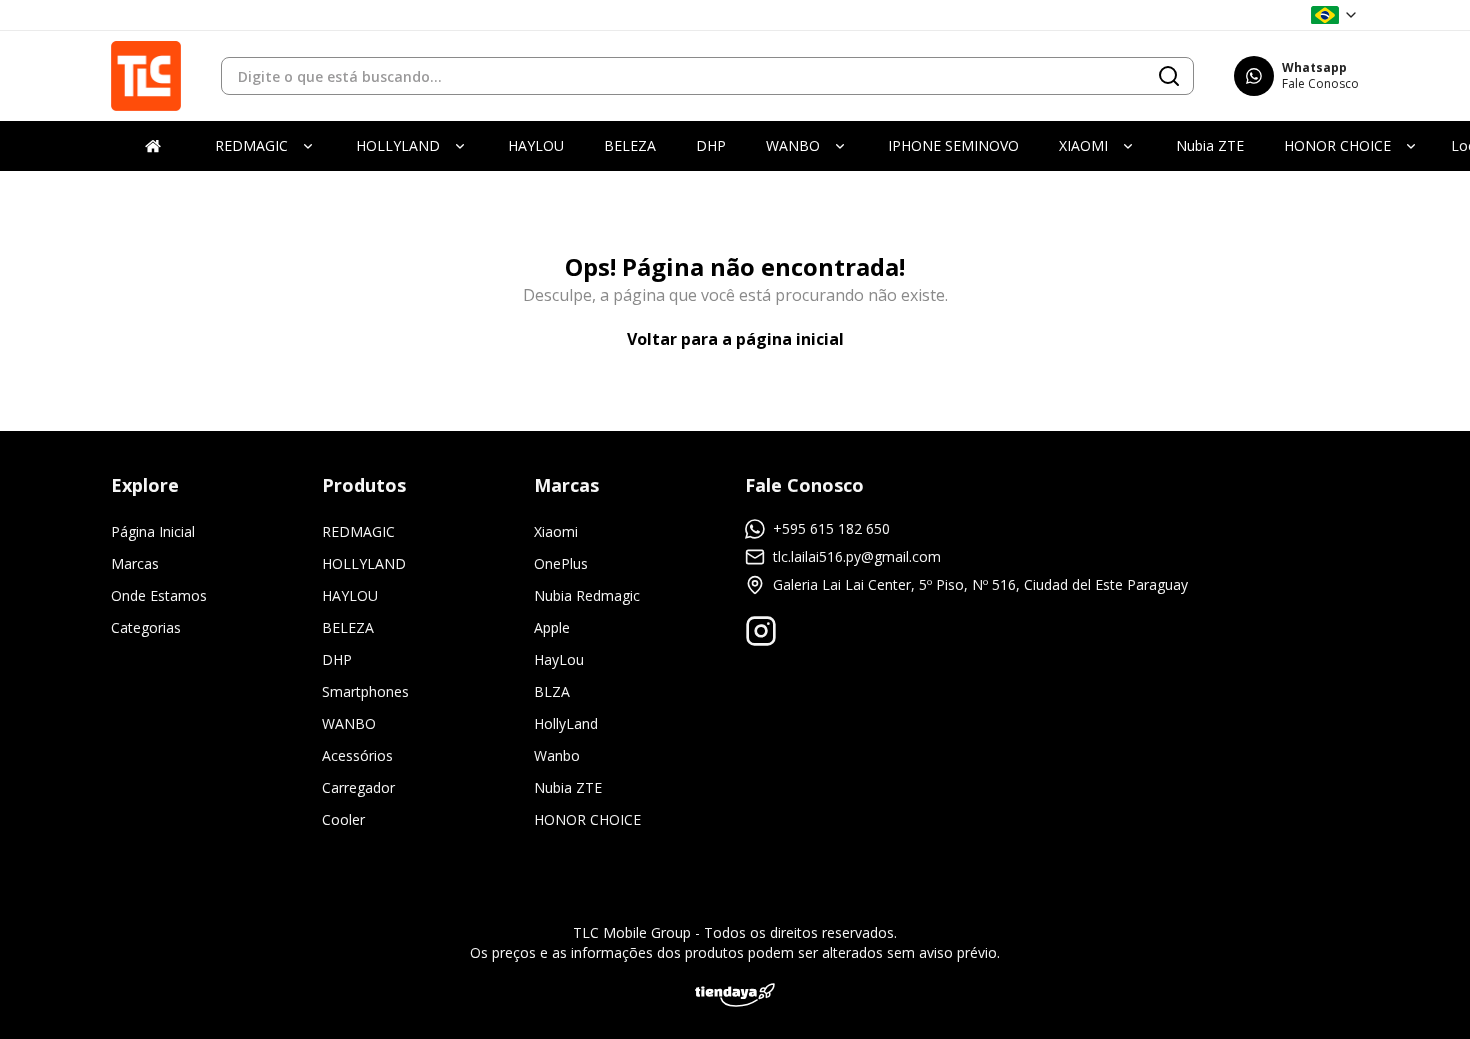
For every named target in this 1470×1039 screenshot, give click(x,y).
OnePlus (561, 563)
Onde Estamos (159, 595)
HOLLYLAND (364, 563)
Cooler (343, 819)
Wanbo (557, 755)
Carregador (358, 787)
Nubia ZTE (568, 787)
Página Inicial (153, 531)
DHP (337, 659)
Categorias (146, 627)
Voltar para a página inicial (735, 339)
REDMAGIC (358, 531)
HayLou (559, 659)
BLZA (552, 691)
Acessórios (357, 755)
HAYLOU (350, 595)
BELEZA (348, 627)
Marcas (135, 563)
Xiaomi (556, 531)
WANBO (349, 723)
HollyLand (566, 723)
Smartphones (365, 691)
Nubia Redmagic (587, 595)
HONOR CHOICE (587, 819)
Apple (552, 627)
